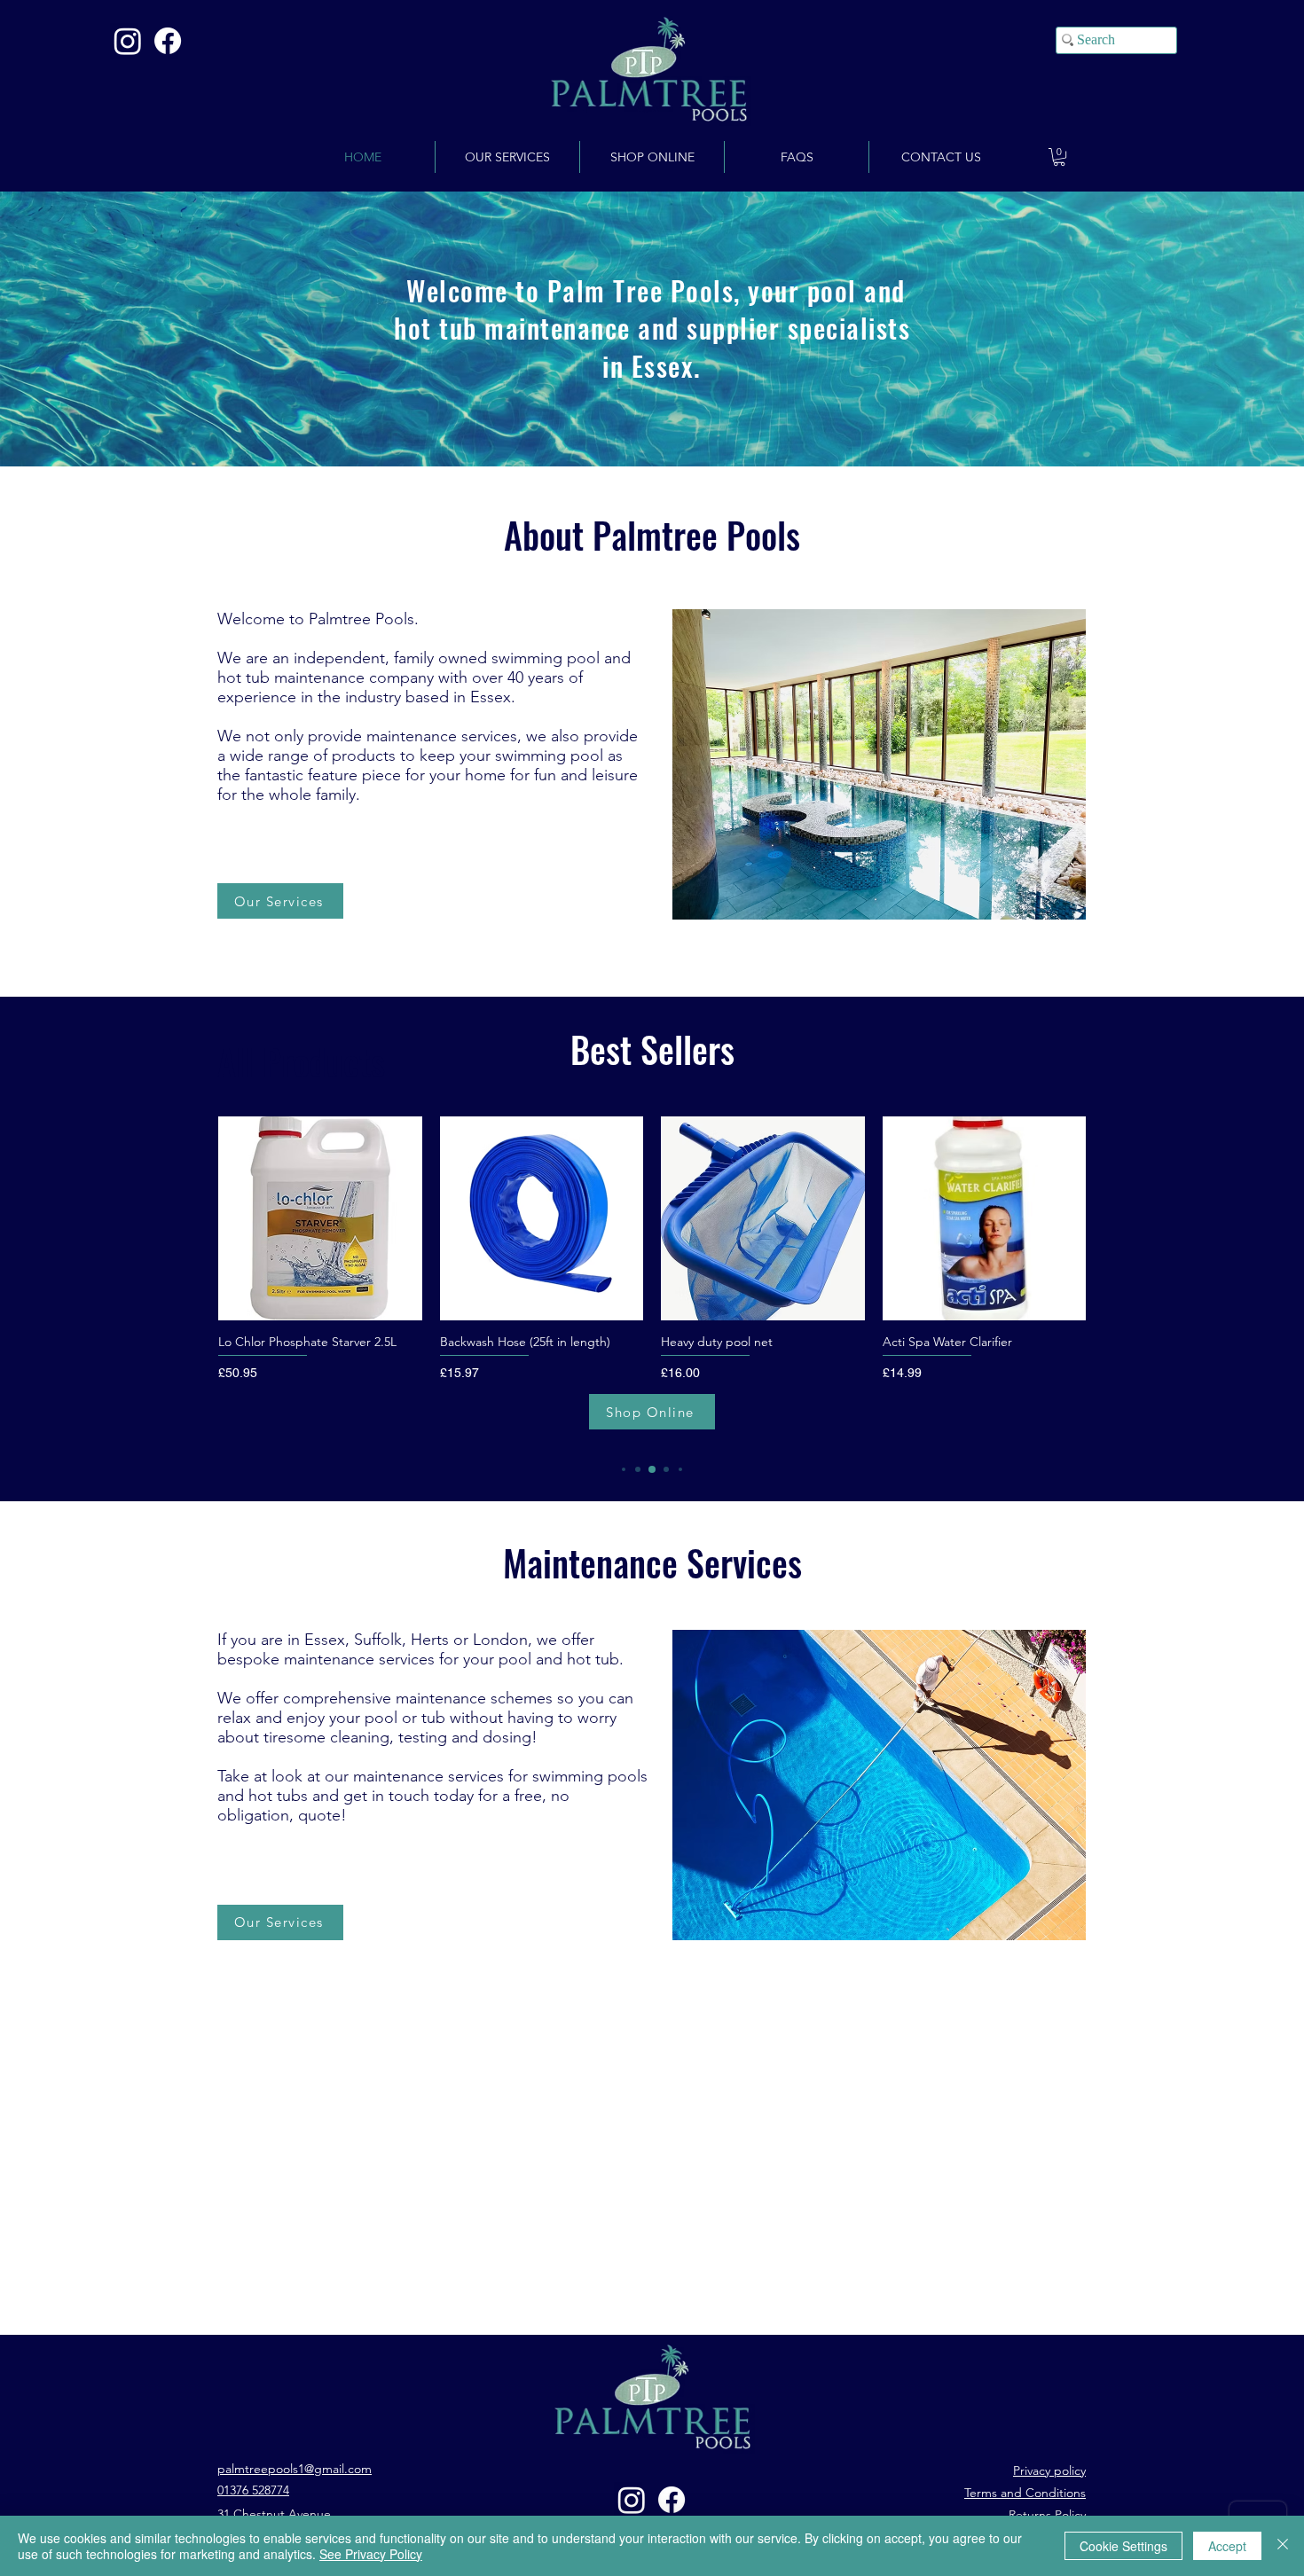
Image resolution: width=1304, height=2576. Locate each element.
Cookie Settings (1123, 2546)
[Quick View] (320, 1218)
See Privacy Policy (371, 2554)
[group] (652, 1280)
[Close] (1283, 2546)
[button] (1059, 157)
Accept (1227, 2546)
